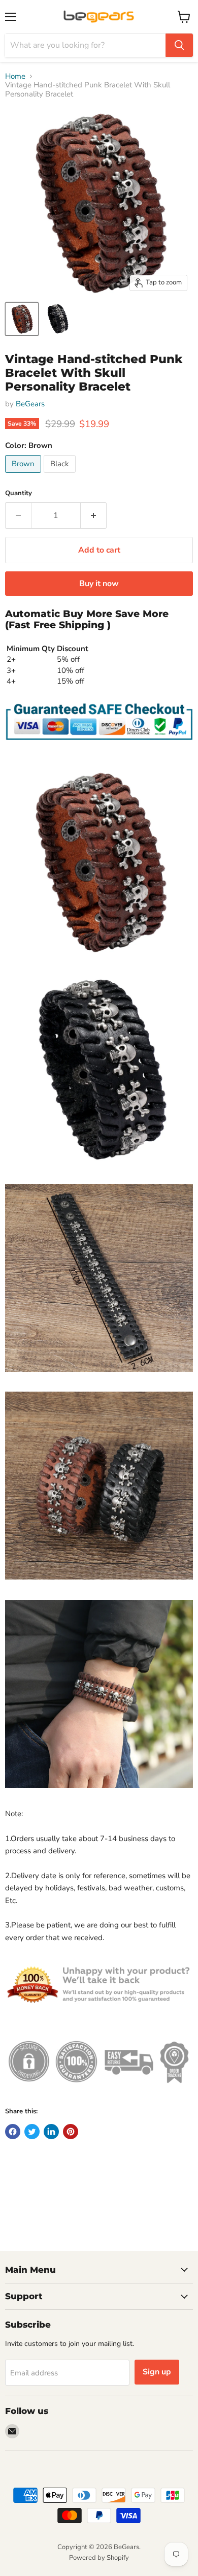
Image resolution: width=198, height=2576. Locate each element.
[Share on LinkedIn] (51, 2132)
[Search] (179, 45)
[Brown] (24, 475)
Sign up (157, 2372)
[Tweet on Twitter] (32, 2132)
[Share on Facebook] (13, 2132)
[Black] (61, 475)
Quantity (19, 493)
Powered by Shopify (99, 2558)
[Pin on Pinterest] (71, 2132)
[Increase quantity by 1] (94, 516)
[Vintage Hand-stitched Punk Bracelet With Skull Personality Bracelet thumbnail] (22, 319)
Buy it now (99, 584)
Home (15, 76)
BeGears (30, 404)
